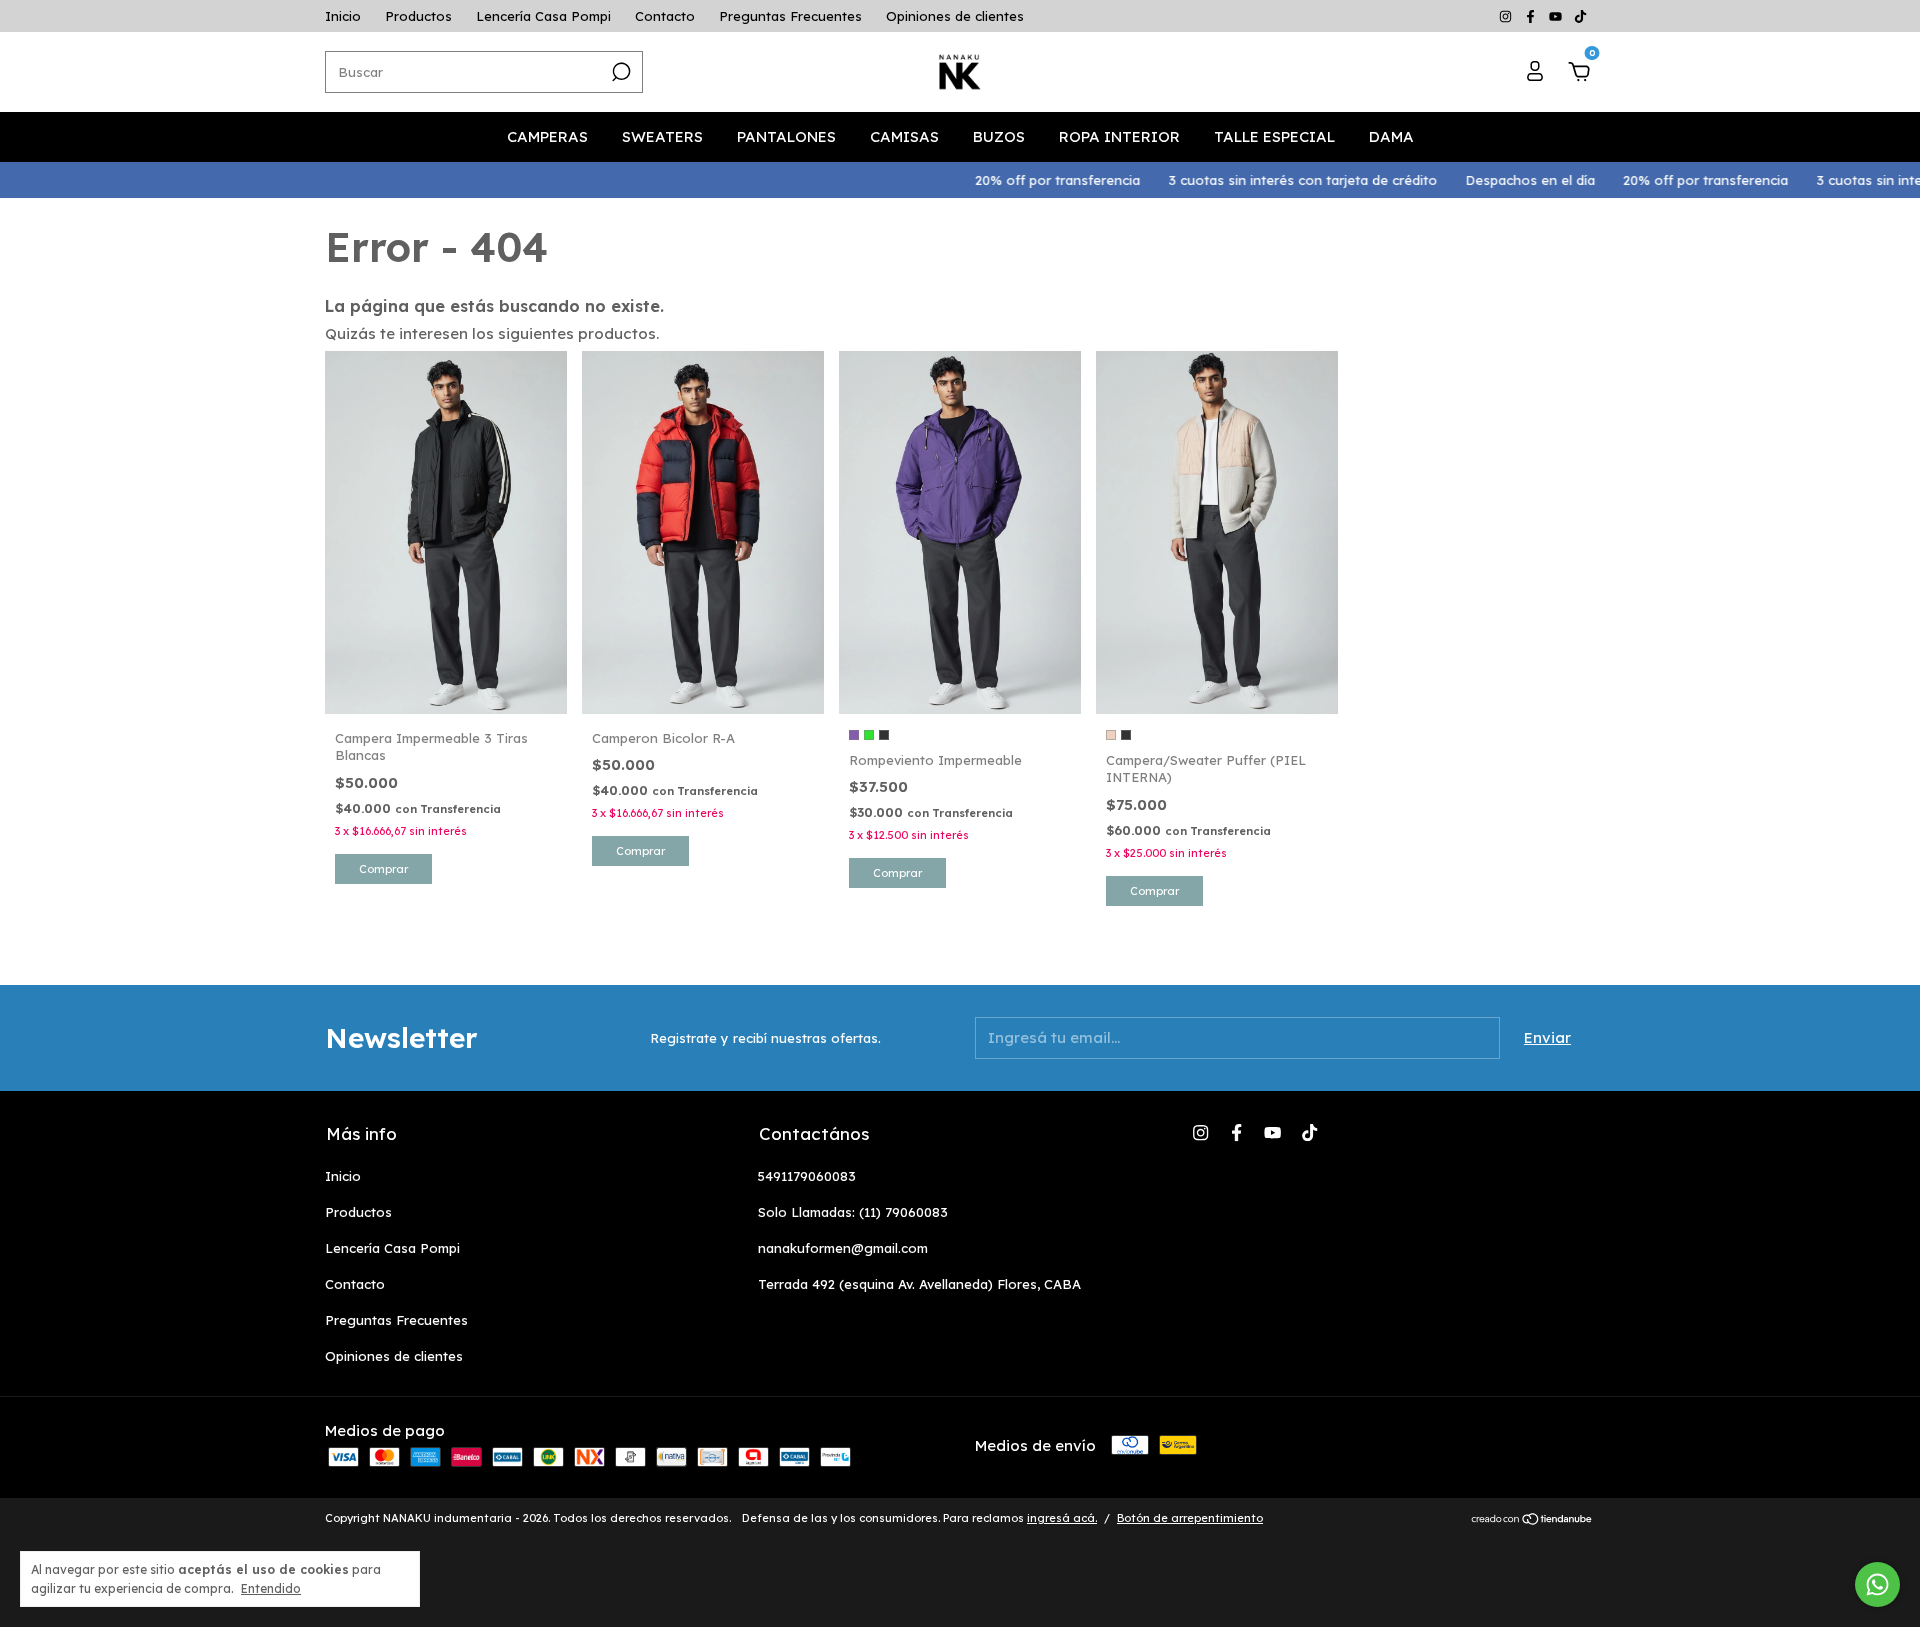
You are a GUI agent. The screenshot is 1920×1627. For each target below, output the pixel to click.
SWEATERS (662, 136)
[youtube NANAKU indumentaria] (1557, 16)
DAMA (1391, 136)
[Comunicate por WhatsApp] (1877, 1584)
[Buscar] (619, 72)
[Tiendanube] (1532, 1520)
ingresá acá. (1062, 1518)
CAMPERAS (547, 136)
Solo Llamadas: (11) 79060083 (853, 1212)
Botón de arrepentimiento (1190, 1518)
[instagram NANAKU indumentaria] (1507, 16)
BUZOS (999, 136)
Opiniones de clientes (955, 16)
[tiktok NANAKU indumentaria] (1580, 16)
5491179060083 (807, 1176)
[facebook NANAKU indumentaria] (1532, 16)
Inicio (343, 16)
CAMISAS (904, 136)
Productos (418, 16)
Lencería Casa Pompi (543, 16)
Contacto (665, 16)
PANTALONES (786, 136)
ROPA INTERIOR (1119, 136)
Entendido (271, 1588)
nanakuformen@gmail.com (843, 1248)
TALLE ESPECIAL (1274, 136)
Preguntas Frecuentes (790, 16)
